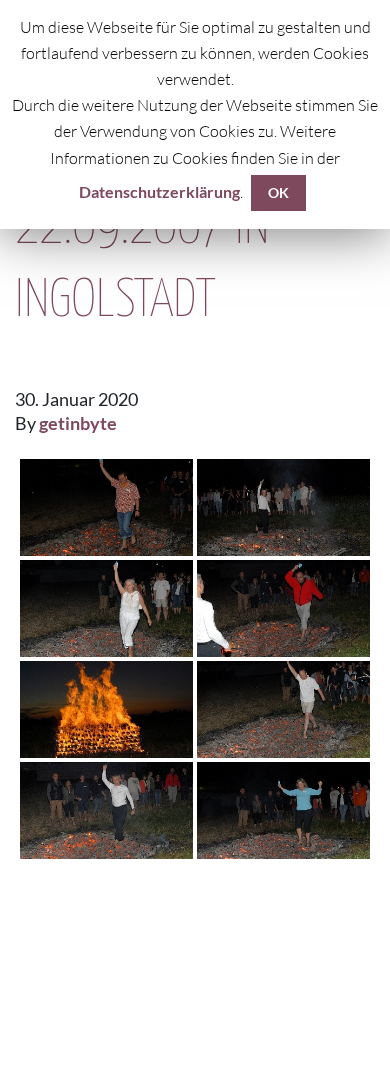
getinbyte (78, 423)
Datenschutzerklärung (159, 191)
